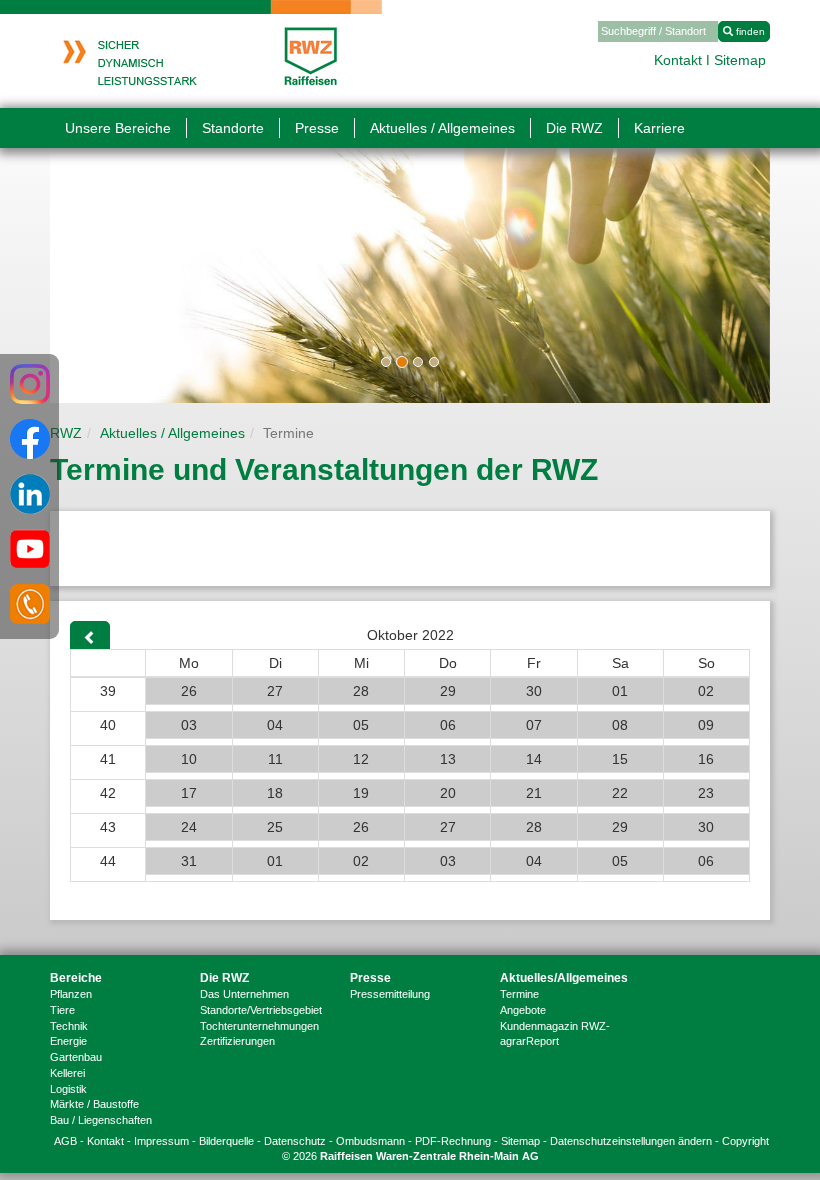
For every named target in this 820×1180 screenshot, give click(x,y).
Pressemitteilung (390, 994)
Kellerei (67, 1073)
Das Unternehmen (244, 994)
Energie (68, 1041)
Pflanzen (71, 994)
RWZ (66, 433)
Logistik (68, 1089)
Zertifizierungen (237, 1041)
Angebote (523, 1010)
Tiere (62, 1010)
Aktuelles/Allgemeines (560, 978)
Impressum (161, 1141)
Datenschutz (295, 1141)
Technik (69, 1026)
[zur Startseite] (201, 48)
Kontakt (678, 60)
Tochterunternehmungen (259, 1026)
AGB (65, 1141)
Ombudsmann (370, 1141)
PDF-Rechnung (453, 1141)
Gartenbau (76, 1057)
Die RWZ (224, 978)
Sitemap (740, 60)
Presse (370, 978)
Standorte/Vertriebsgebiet (261, 1010)
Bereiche (76, 978)
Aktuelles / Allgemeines (172, 433)
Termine (519, 994)
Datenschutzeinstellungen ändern (631, 1141)
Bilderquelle (226, 1141)
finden (749, 31)
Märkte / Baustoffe (94, 1104)
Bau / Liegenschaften (101, 1120)
